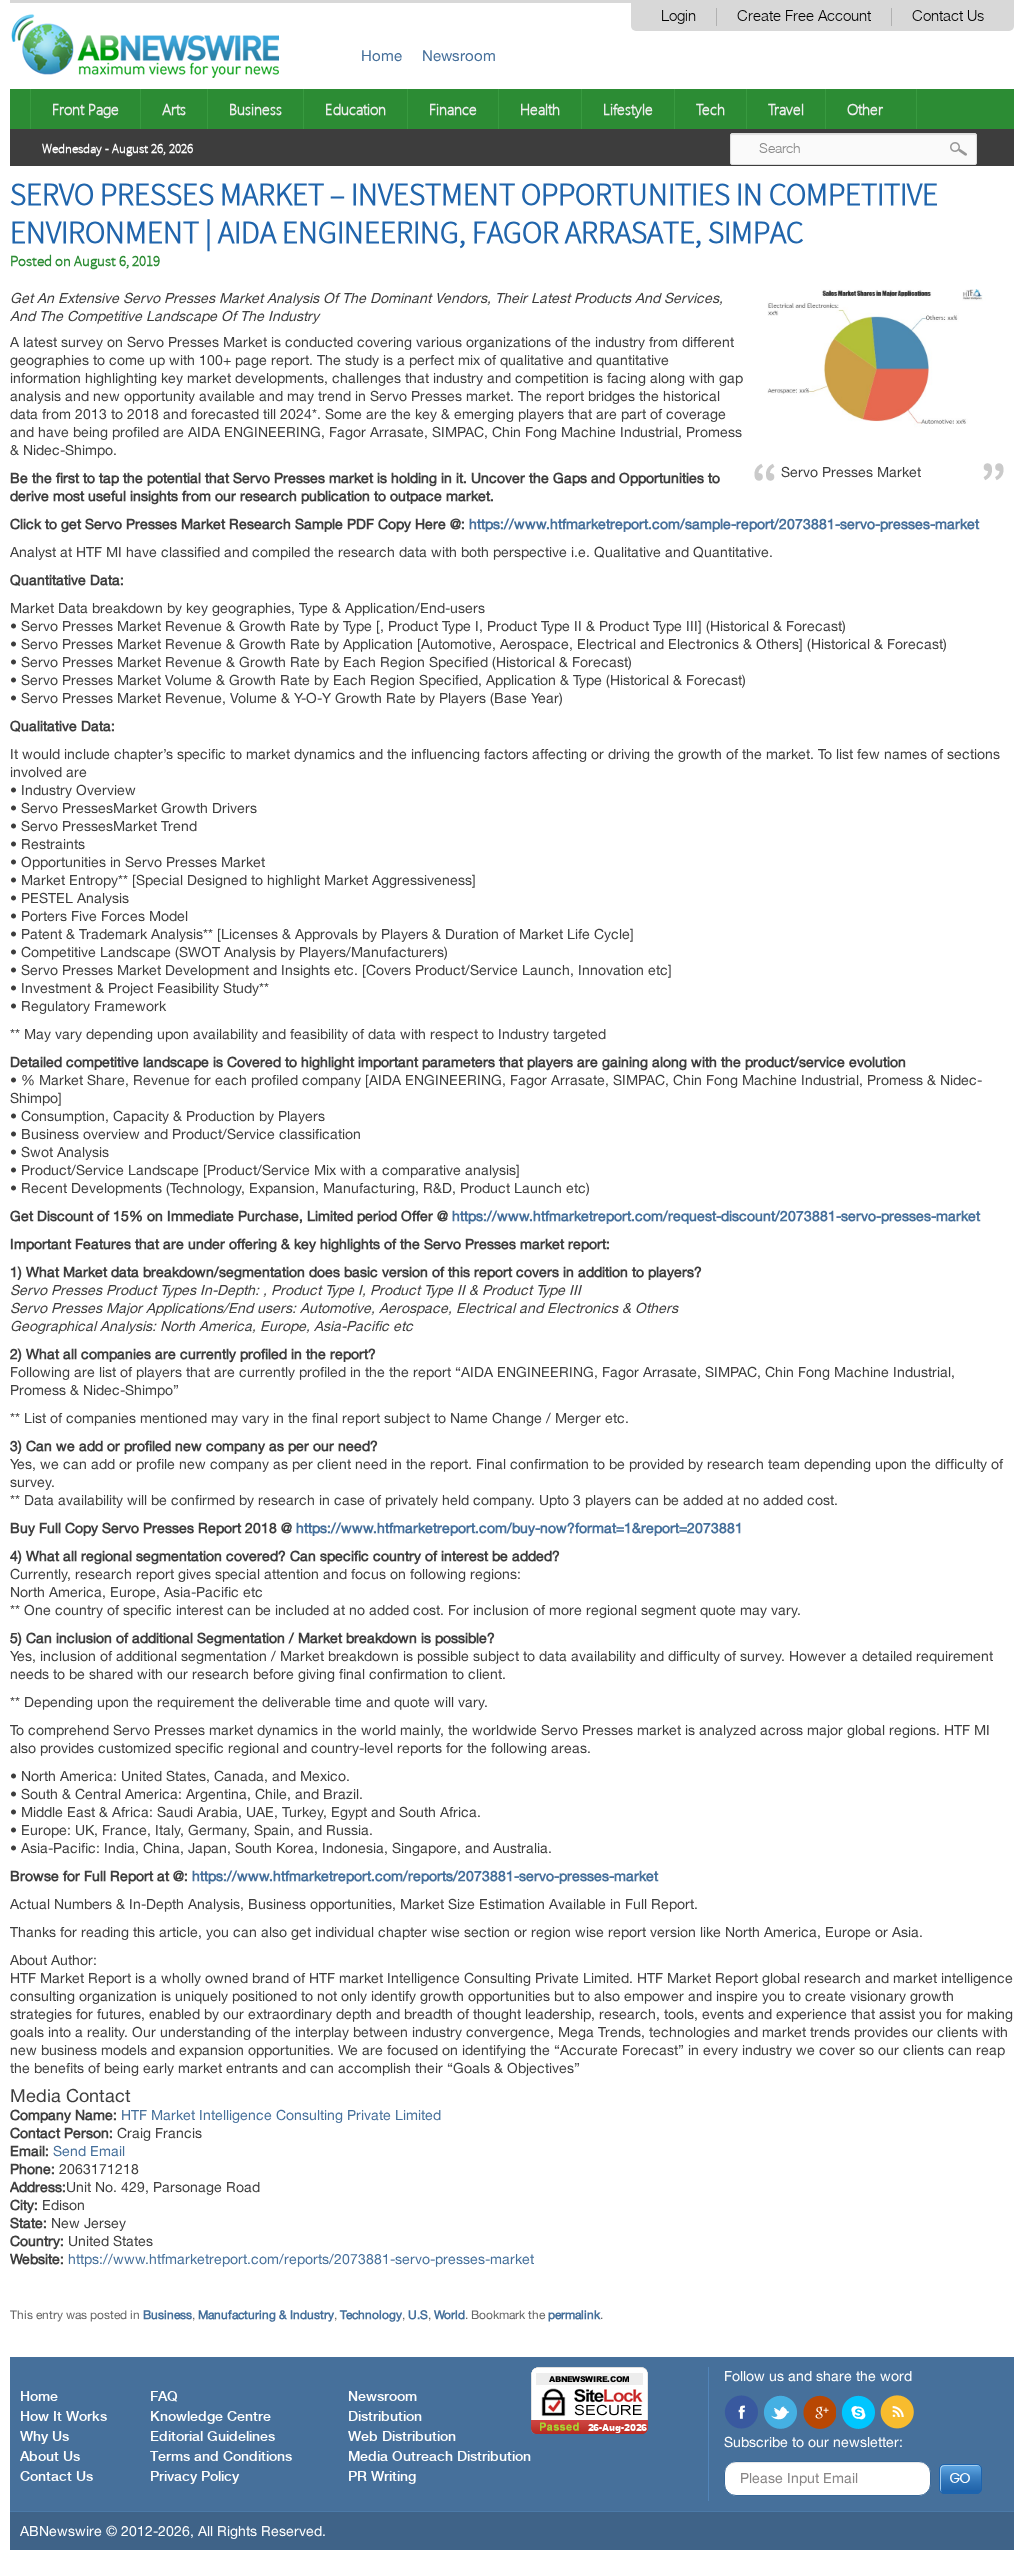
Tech (710, 109)
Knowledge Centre (210, 2417)
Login (678, 16)
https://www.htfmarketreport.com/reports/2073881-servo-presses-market (425, 1876)
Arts (174, 109)
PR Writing (382, 2477)
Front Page (85, 109)
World (449, 2315)
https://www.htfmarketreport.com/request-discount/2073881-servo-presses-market (716, 1216)
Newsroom (459, 55)
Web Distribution (402, 2437)
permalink (574, 2315)
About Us (50, 2457)
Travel (786, 109)
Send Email (89, 2151)
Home (381, 55)
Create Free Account (804, 16)
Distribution (385, 2417)
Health (540, 109)
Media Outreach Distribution (439, 2457)
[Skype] (858, 2414)
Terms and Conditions (221, 2457)
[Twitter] (780, 2414)
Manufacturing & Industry (266, 2315)
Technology (371, 2315)
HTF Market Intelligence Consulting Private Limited (281, 2115)
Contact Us (948, 16)
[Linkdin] (819, 2414)
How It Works (63, 2417)
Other (865, 109)
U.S (418, 2315)
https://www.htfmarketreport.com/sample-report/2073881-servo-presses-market (724, 524)
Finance (453, 109)
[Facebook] (741, 2414)
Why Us (44, 2437)
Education (355, 109)
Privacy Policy (194, 2477)
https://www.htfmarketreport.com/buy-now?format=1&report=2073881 (519, 1528)
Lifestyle (628, 109)
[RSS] (897, 2414)
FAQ (164, 2397)
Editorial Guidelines (212, 2437)
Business (255, 109)
